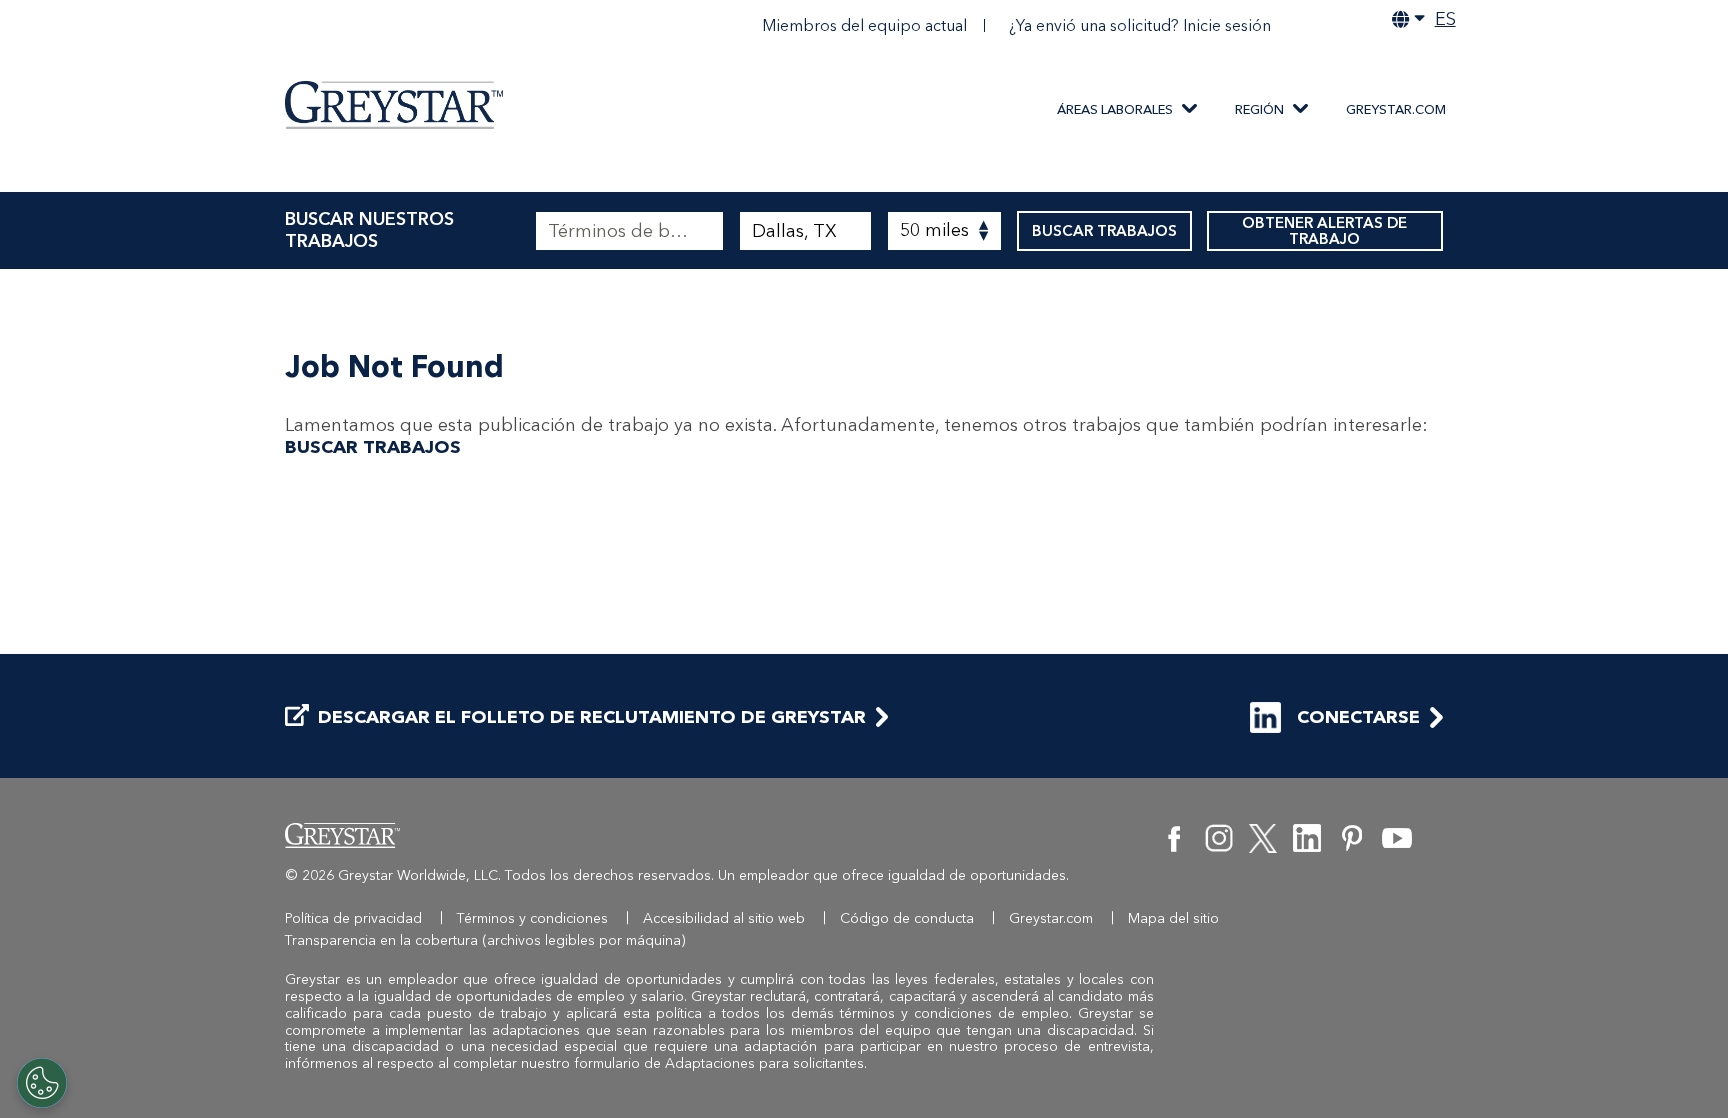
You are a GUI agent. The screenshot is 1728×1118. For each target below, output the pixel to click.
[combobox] (805, 231)
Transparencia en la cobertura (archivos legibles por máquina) (485, 940)
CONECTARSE (1358, 717)
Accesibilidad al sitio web (724, 918)
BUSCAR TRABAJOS (1104, 231)
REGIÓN (1259, 109)
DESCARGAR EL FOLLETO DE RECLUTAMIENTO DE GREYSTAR (592, 717)
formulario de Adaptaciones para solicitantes (719, 1063)
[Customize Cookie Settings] (42, 1083)
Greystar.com (1396, 109)
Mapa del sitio (1173, 918)
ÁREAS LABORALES (1115, 109)
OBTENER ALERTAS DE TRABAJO (1324, 231)
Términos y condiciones (532, 918)
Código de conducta (907, 918)
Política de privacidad (353, 918)
